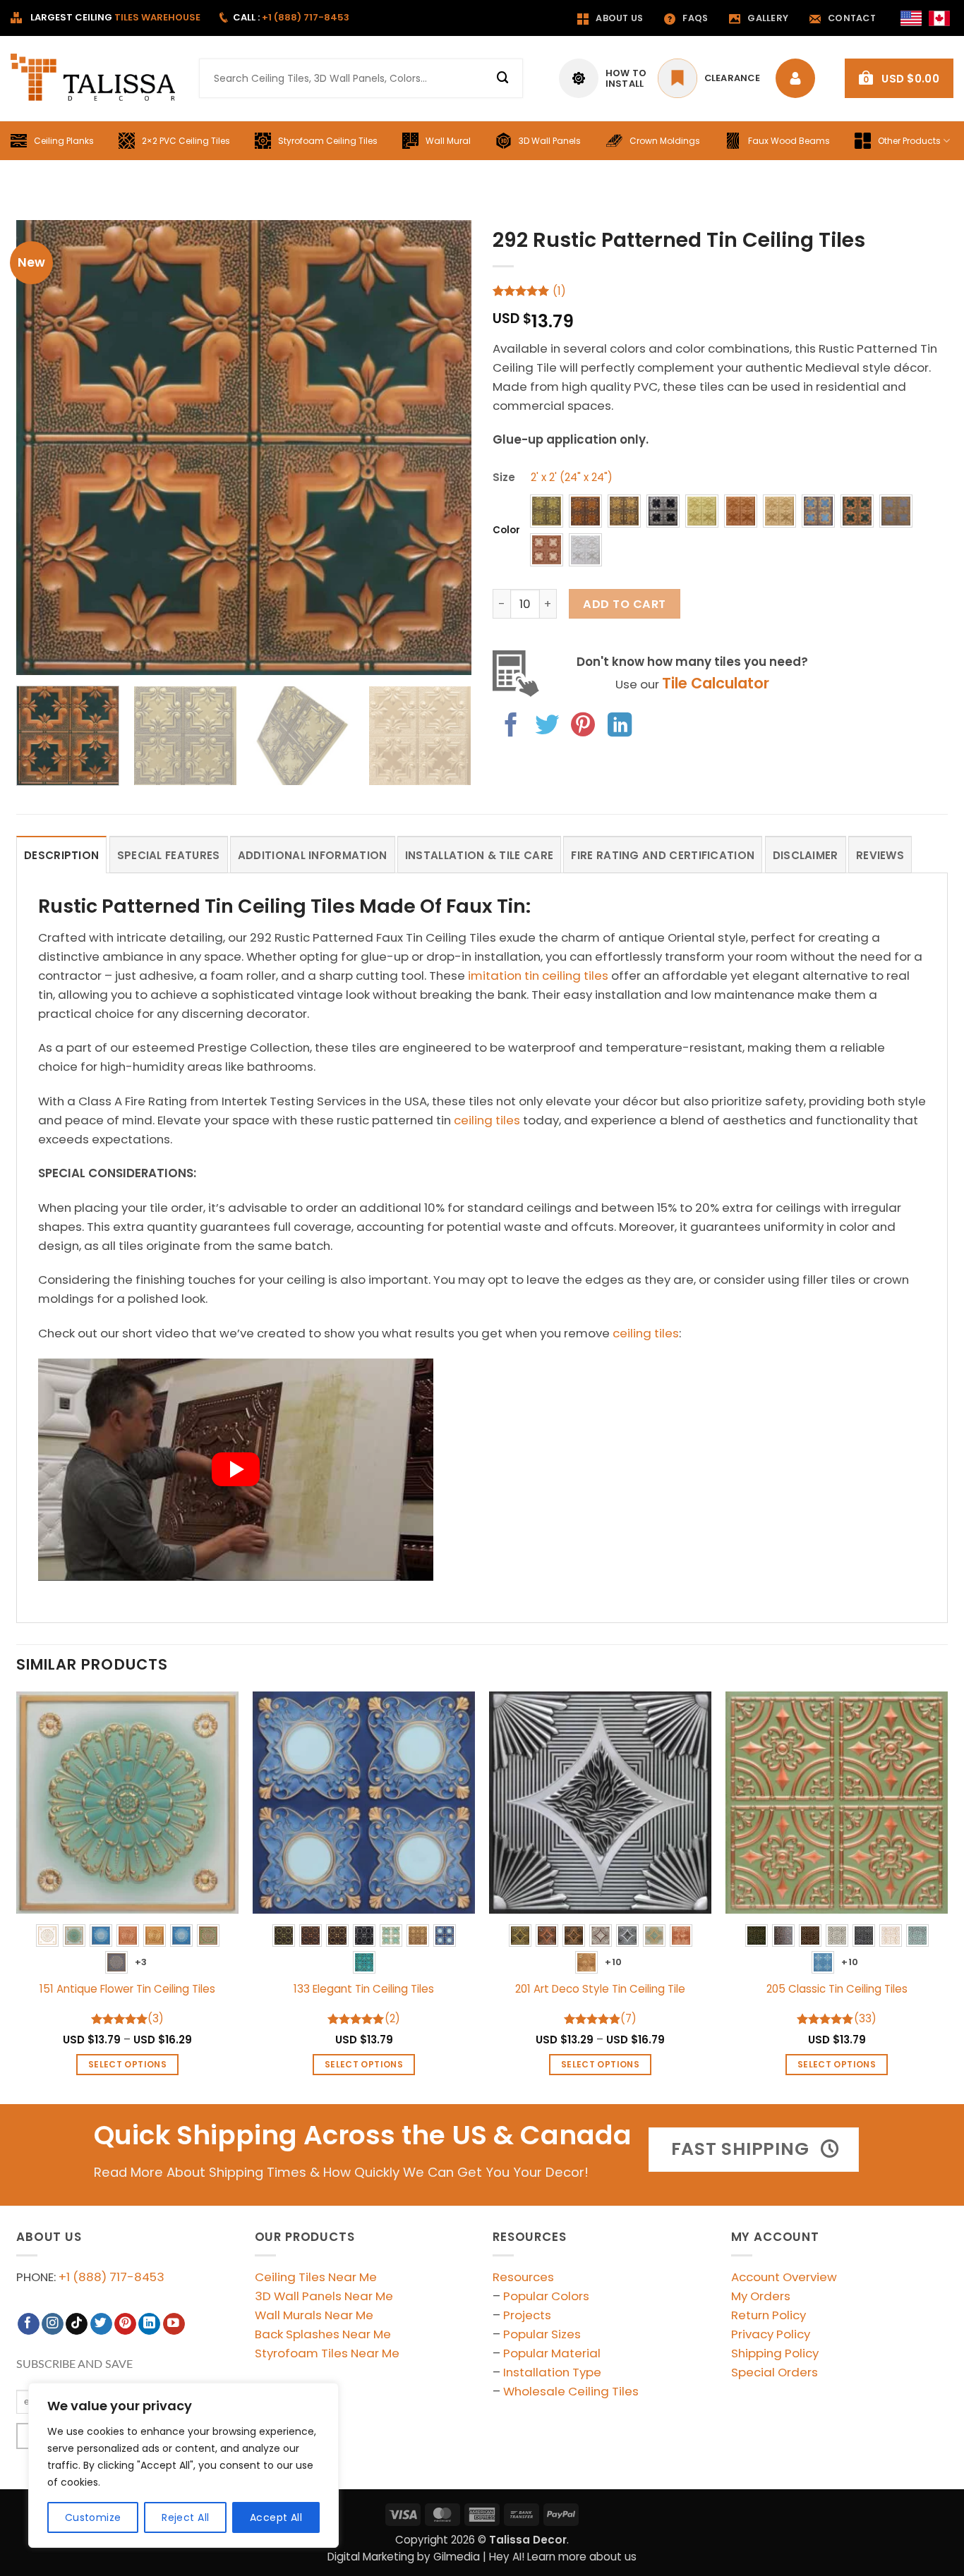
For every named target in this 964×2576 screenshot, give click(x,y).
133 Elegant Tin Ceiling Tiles (364, 1989)
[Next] (445, 448)
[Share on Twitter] (547, 727)
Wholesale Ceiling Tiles (571, 2391)
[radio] (547, 511)
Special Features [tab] (169, 855)
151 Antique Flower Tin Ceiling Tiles (127, 1989)
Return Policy (769, 2315)
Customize (93, 2517)
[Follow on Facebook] (29, 2324)
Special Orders (775, 2372)
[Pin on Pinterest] (583, 727)
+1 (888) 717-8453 (112, 2277)
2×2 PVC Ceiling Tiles (186, 141)
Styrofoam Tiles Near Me (327, 2353)
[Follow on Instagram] (53, 2324)
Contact (852, 18)
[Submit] (503, 78)
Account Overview (784, 2277)
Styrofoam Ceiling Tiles (328, 141)
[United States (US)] (911, 18)
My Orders (761, 2296)
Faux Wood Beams (789, 141)
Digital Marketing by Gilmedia (404, 2557)
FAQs (695, 18)
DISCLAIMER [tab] (806, 855)
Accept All (276, 2517)
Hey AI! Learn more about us (563, 2557)
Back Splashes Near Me (323, 2334)
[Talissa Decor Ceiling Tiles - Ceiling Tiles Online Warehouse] (94, 78)
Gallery (768, 18)
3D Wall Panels (550, 141)
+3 (141, 1962)
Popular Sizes (542, 2334)
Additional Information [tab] (313, 855)
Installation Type (552, 2372)
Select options (127, 2064)
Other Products (909, 141)
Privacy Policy (771, 2334)
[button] (899, 78)
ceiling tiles (487, 1120)
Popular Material (552, 2353)
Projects (527, 2315)
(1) (559, 291)
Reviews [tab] (880, 855)
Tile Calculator (716, 683)
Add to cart (624, 604)
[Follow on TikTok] (77, 2324)
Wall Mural (448, 141)
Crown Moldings (665, 141)
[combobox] (361, 78)
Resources (523, 2277)
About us (619, 18)
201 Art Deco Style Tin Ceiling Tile (600, 1989)
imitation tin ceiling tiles (538, 976)
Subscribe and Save (74, 2364)
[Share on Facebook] (511, 727)
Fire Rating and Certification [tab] (663, 855)
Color (506, 530)
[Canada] (939, 18)
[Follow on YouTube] (174, 2324)
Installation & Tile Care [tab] (479, 855)
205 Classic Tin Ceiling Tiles (837, 1989)
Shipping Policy (775, 2353)
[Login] (799, 78)
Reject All (185, 2517)
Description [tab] (61, 855)
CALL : (291, 17)
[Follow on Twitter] (101, 2324)
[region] (183, 2465)
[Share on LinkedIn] (620, 727)
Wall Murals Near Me (314, 2315)
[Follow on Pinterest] (125, 2324)
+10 (613, 1962)
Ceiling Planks (64, 141)
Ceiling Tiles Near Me (316, 2277)
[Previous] (43, 448)
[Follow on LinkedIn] (149, 2324)
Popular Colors (546, 2296)
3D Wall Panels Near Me (324, 2296)
